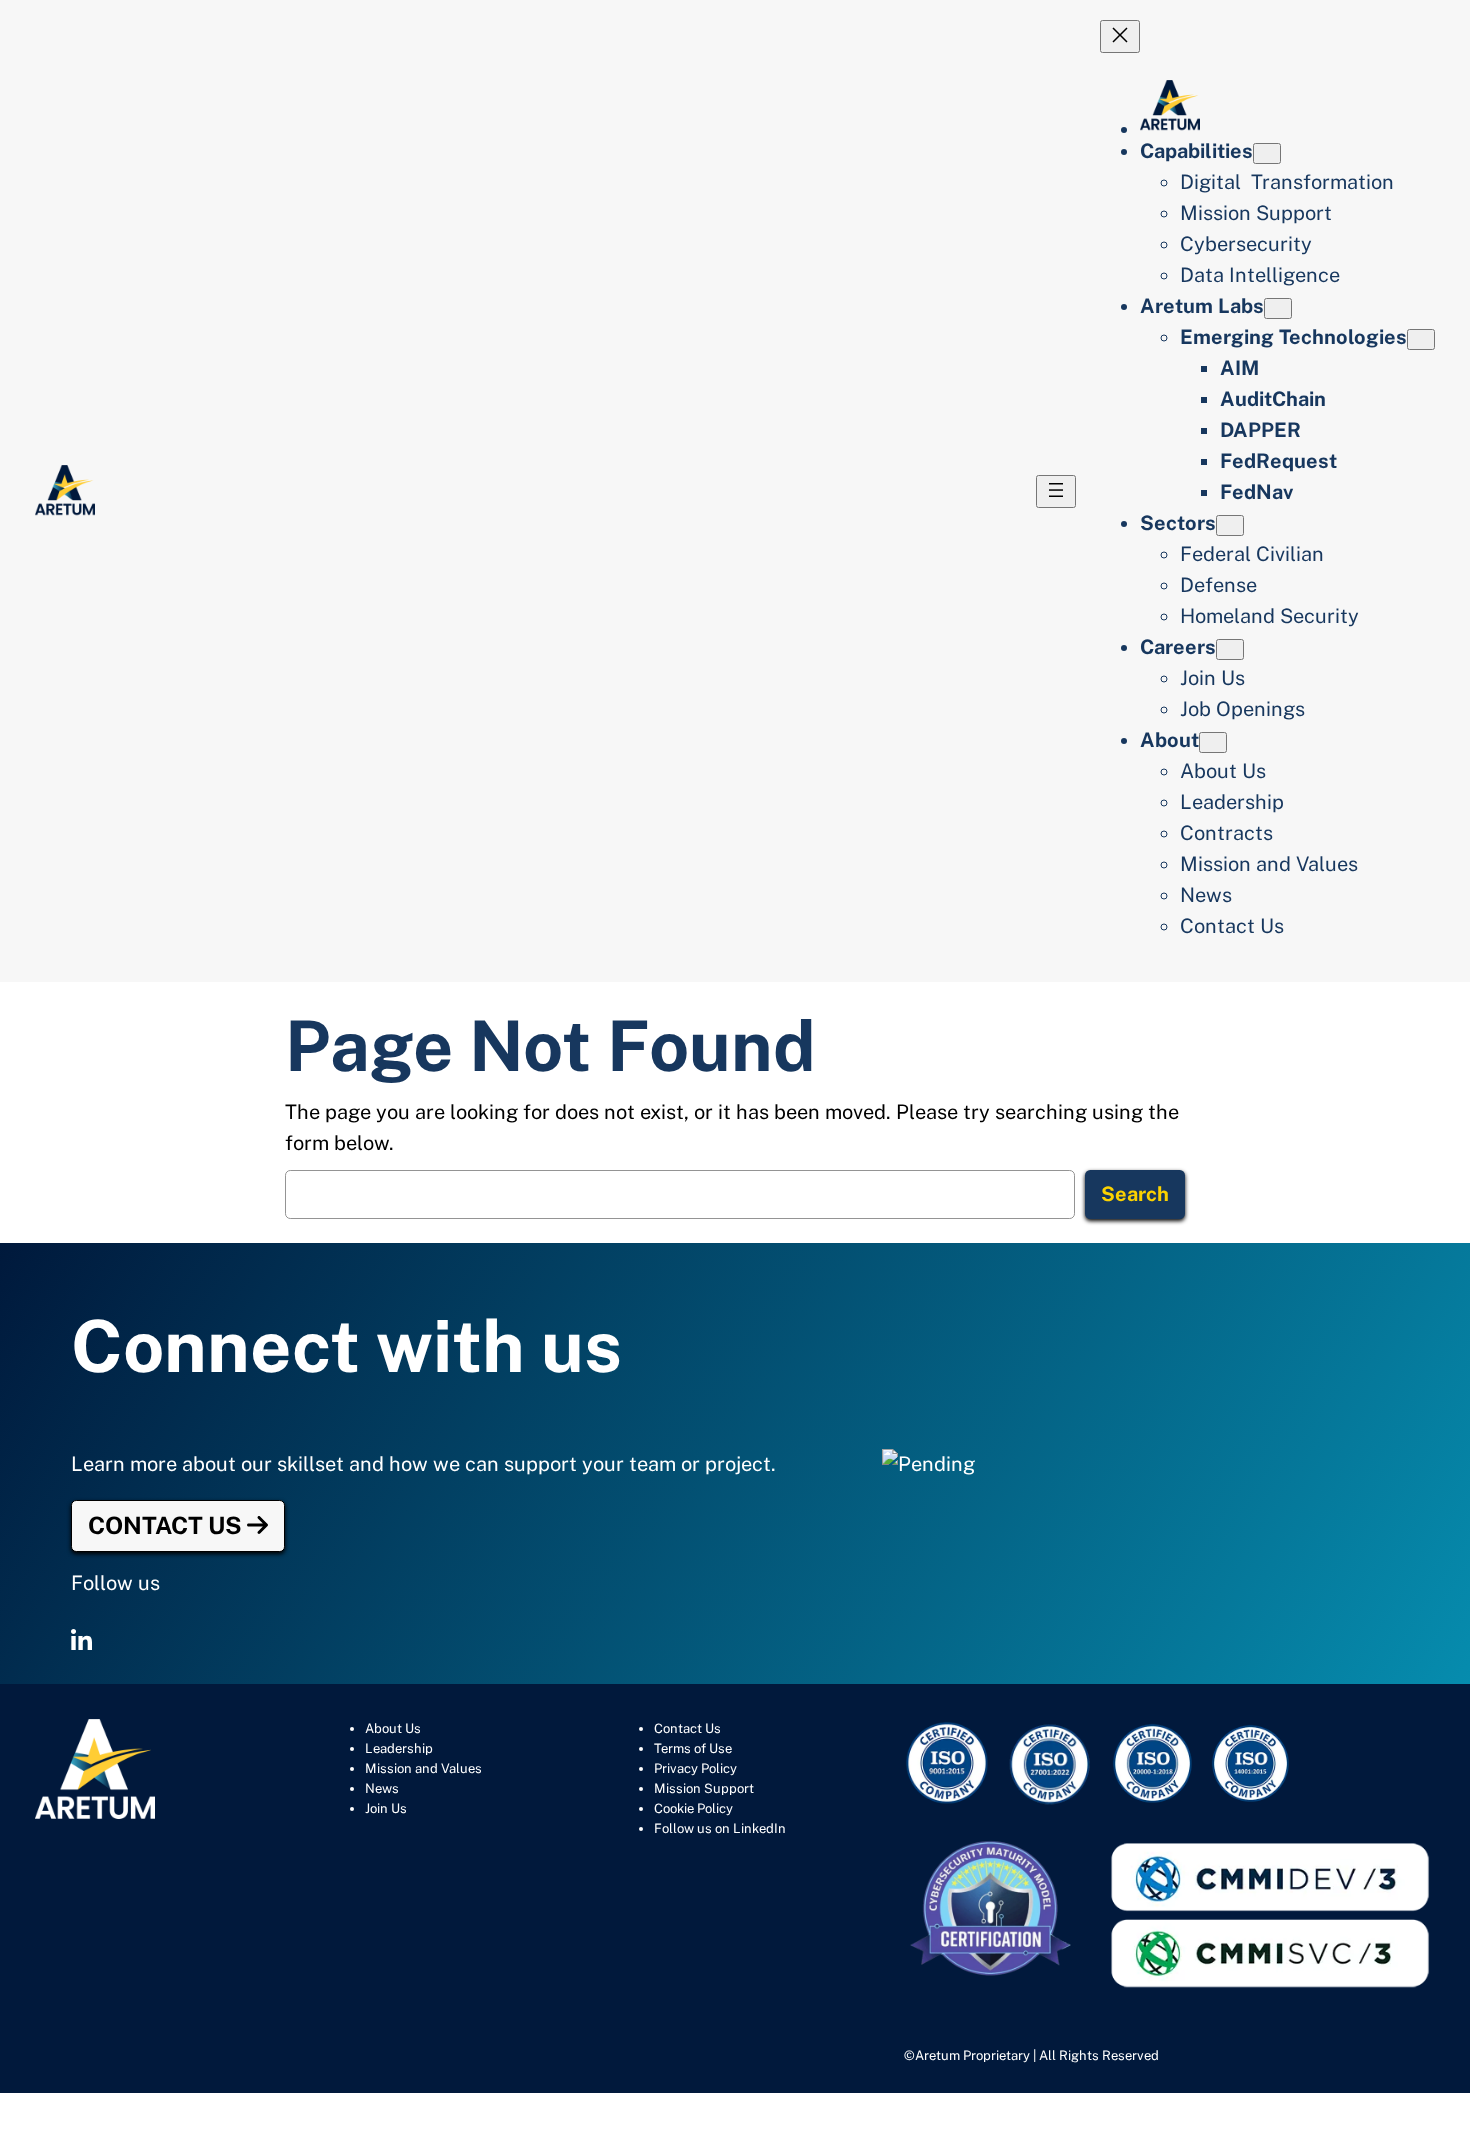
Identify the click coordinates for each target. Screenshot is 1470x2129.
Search (1135, 1194)
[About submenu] (1213, 742)
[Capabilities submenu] (1267, 153)
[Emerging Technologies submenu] (1421, 339)
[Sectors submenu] (1230, 525)
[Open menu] (1056, 491)
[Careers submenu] (1230, 649)
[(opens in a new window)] (81, 1641)
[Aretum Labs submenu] (1278, 308)
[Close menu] (1120, 36)
